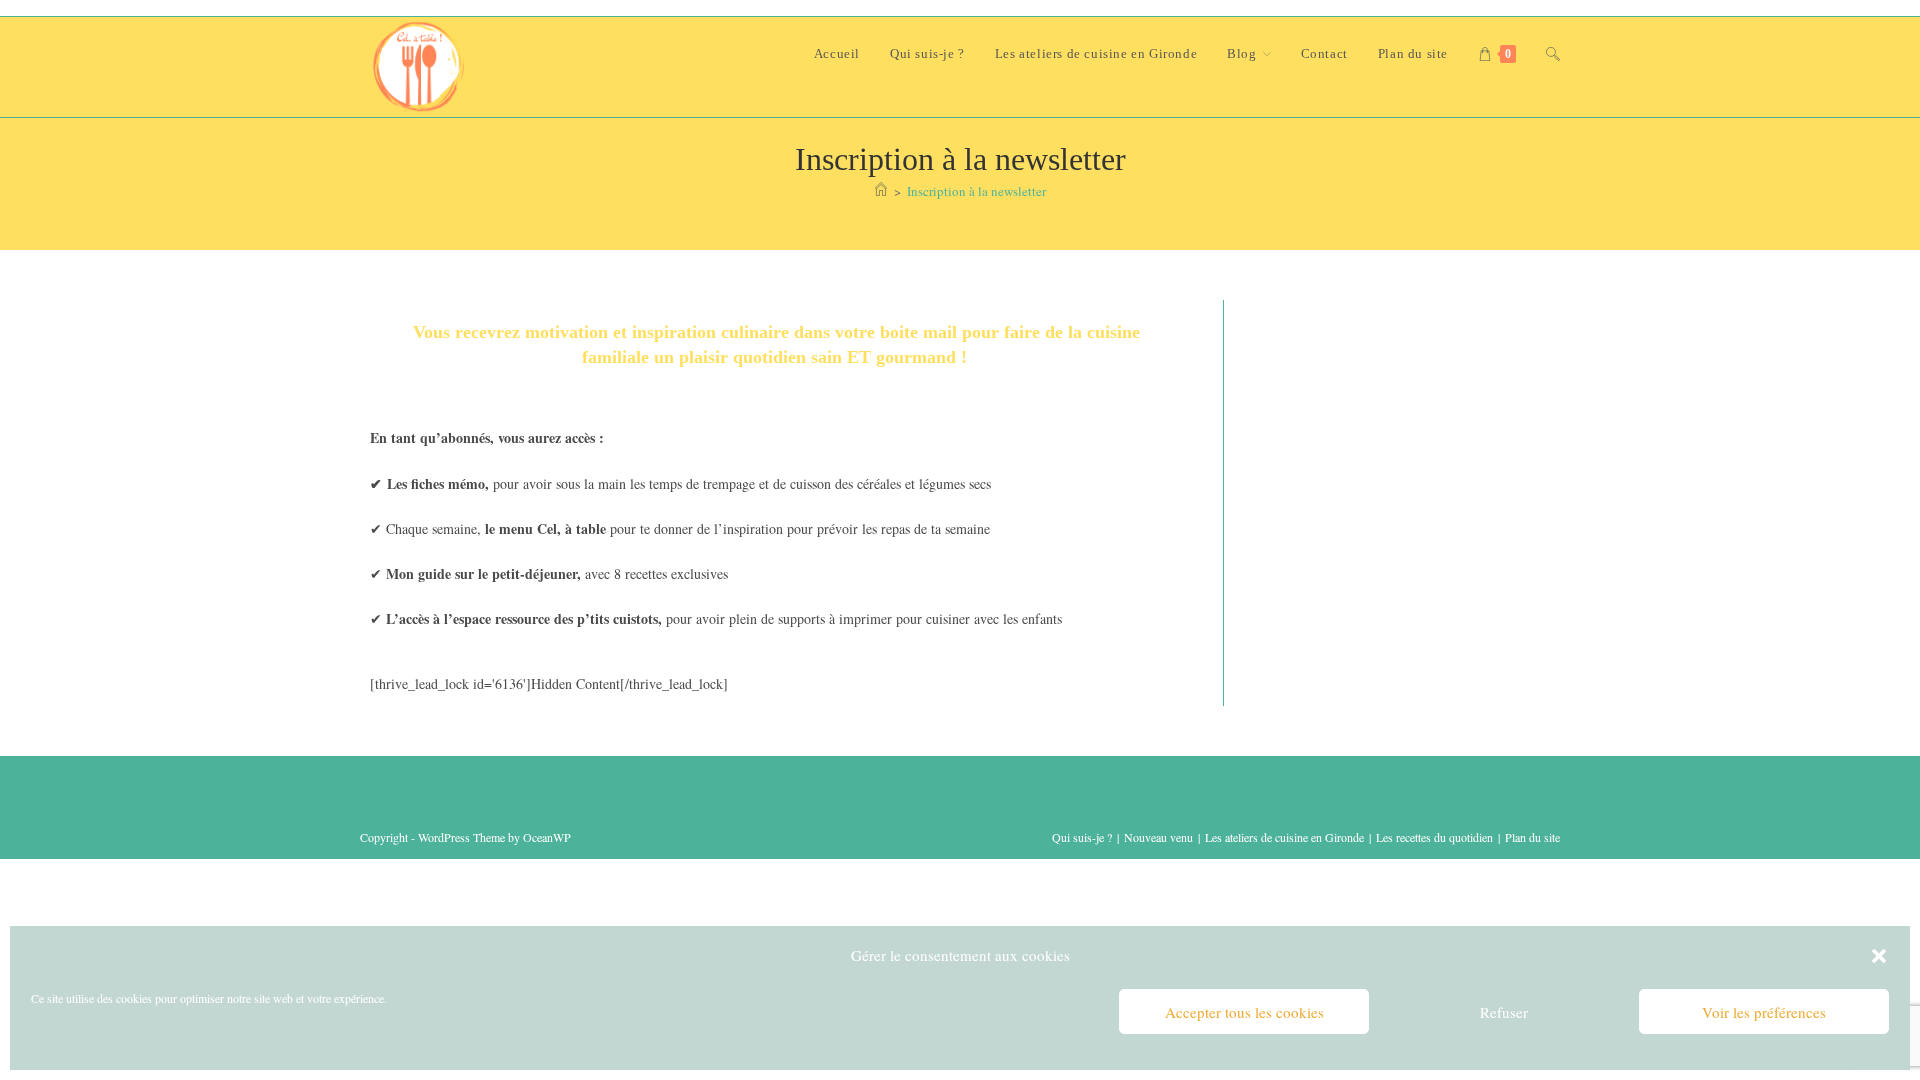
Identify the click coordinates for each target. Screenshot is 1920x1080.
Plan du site (1532, 837)
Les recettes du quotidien (1434, 837)
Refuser (1504, 1012)
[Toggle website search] (1553, 54)
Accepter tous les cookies (1244, 1012)
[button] (1879, 956)
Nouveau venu (1158, 837)
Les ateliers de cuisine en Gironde (1284, 837)
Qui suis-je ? (1082, 837)
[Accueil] (881, 191)
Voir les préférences (1764, 1012)
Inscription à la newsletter (976, 191)
